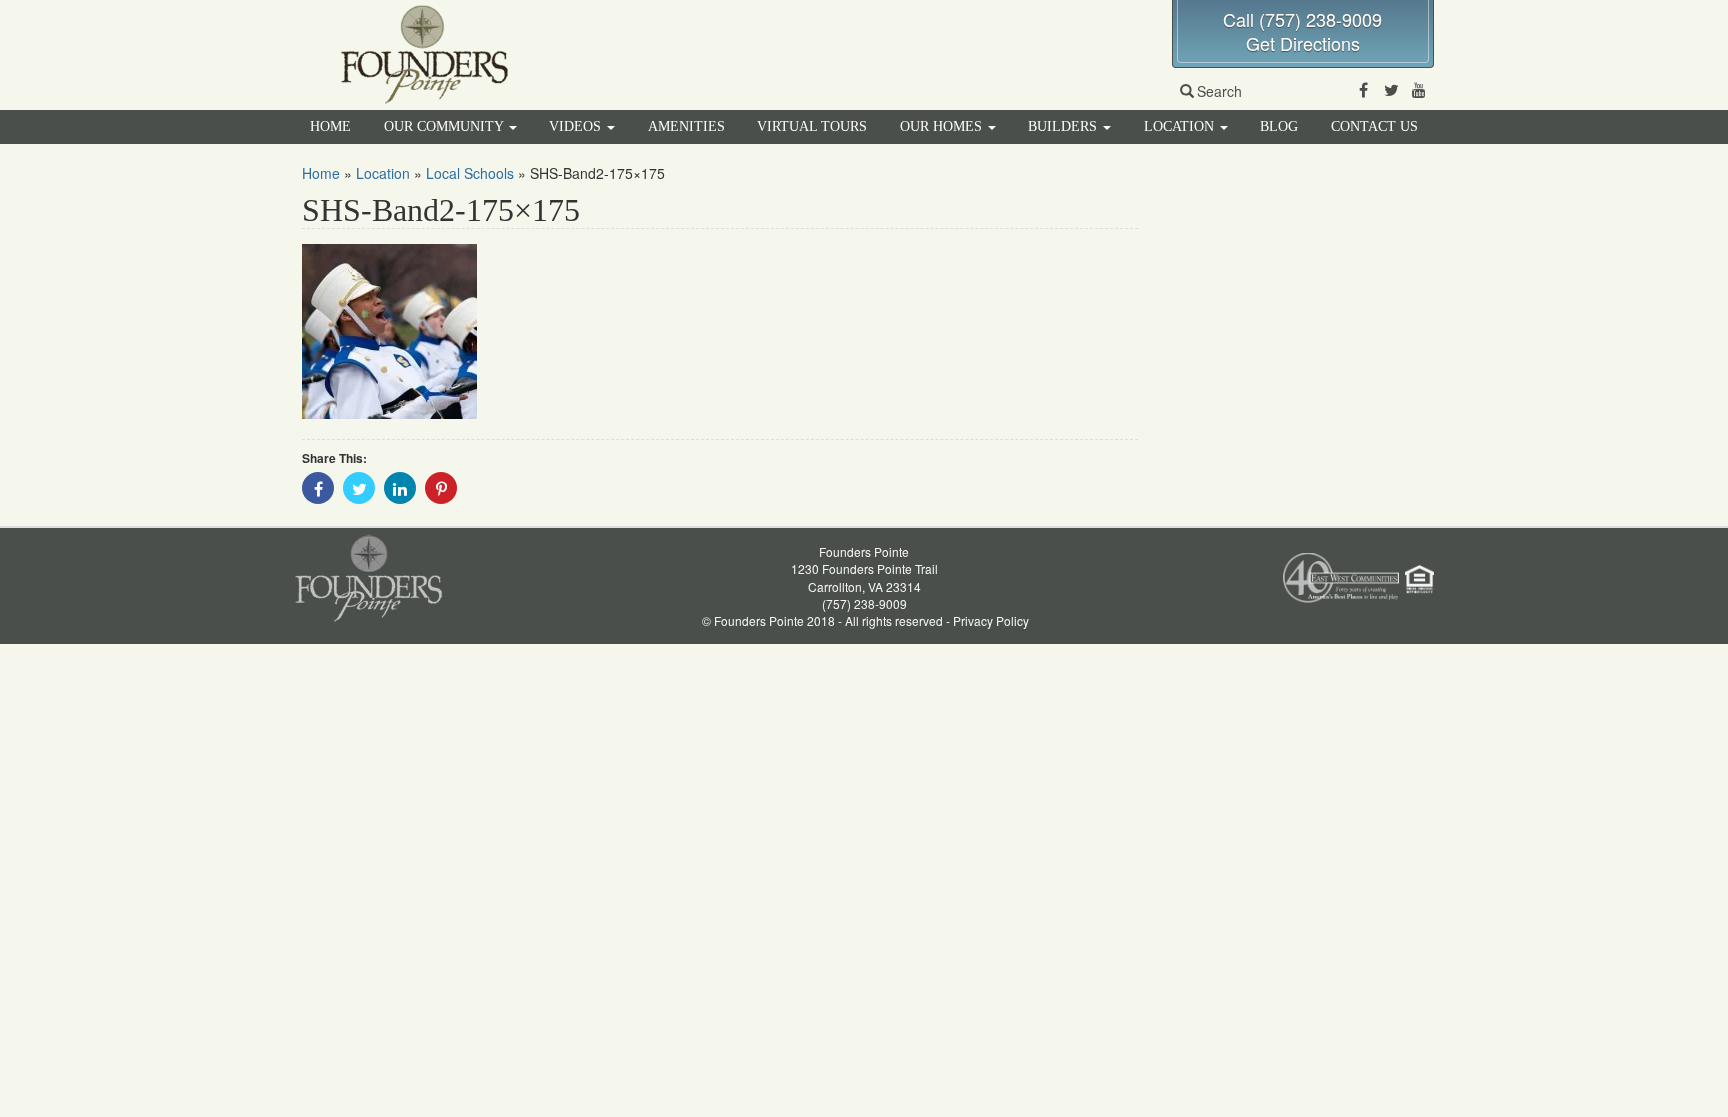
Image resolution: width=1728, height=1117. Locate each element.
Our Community (445, 126)
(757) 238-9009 (864, 603)
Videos (577, 126)
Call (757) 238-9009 (1302, 19)
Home (330, 126)
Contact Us (1374, 126)
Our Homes (943, 126)
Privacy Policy (991, 620)
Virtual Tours (812, 126)
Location (1181, 126)
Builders (1064, 126)
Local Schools (470, 173)
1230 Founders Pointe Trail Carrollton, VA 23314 (864, 577)
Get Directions (1303, 43)
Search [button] (1219, 91)
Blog (1279, 126)
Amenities (686, 126)
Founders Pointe (864, 551)
